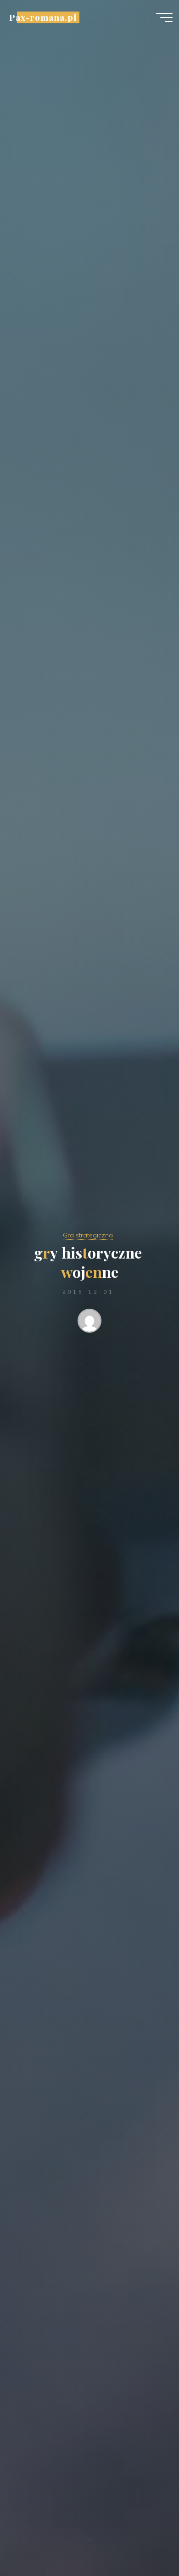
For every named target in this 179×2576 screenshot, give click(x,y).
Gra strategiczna (88, 1235)
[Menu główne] (164, 17)
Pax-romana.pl (43, 17)
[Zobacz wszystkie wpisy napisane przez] (89, 1322)
